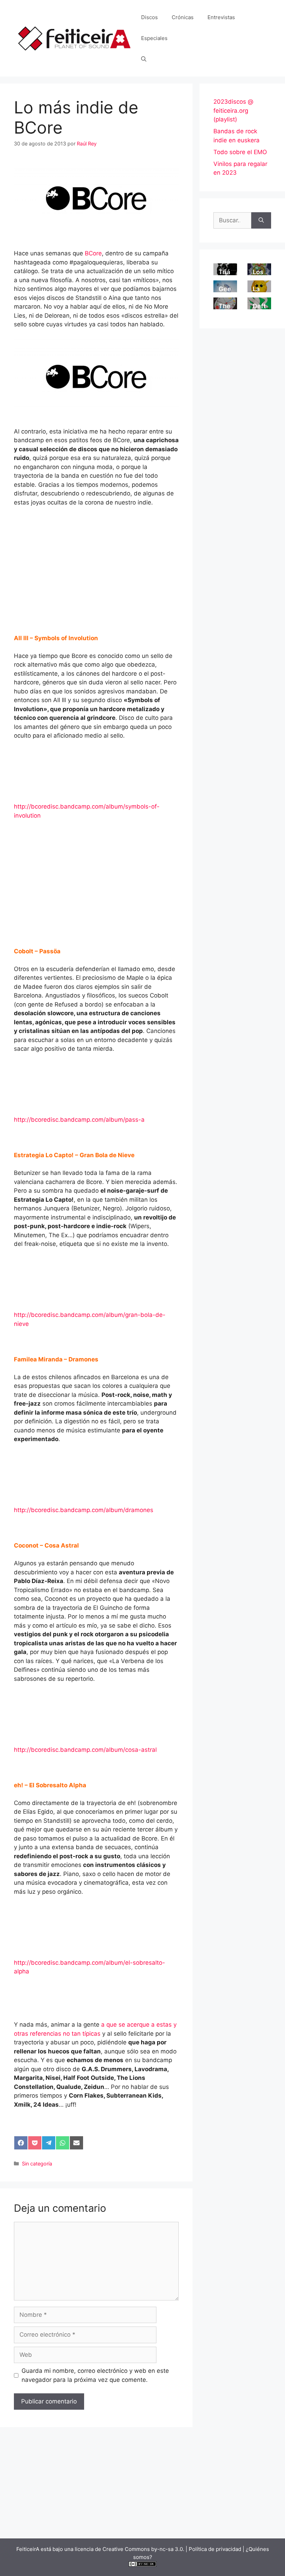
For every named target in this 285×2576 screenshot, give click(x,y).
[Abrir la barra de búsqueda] (144, 59)
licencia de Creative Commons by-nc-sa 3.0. (129, 2549)
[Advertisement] (96, 565)
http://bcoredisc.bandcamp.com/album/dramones (84, 1510)
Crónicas (183, 17)
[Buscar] (261, 221)
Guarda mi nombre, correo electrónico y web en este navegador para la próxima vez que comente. (95, 2375)
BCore (93, 253)
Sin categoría (37, 2164)
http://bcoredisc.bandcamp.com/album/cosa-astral (85, 1750)
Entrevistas (221, 17)
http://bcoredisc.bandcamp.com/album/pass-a (79, 1120)
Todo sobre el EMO (240, 152)
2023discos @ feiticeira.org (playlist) (233, 110)
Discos (149, 17)
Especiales (154, 38)
